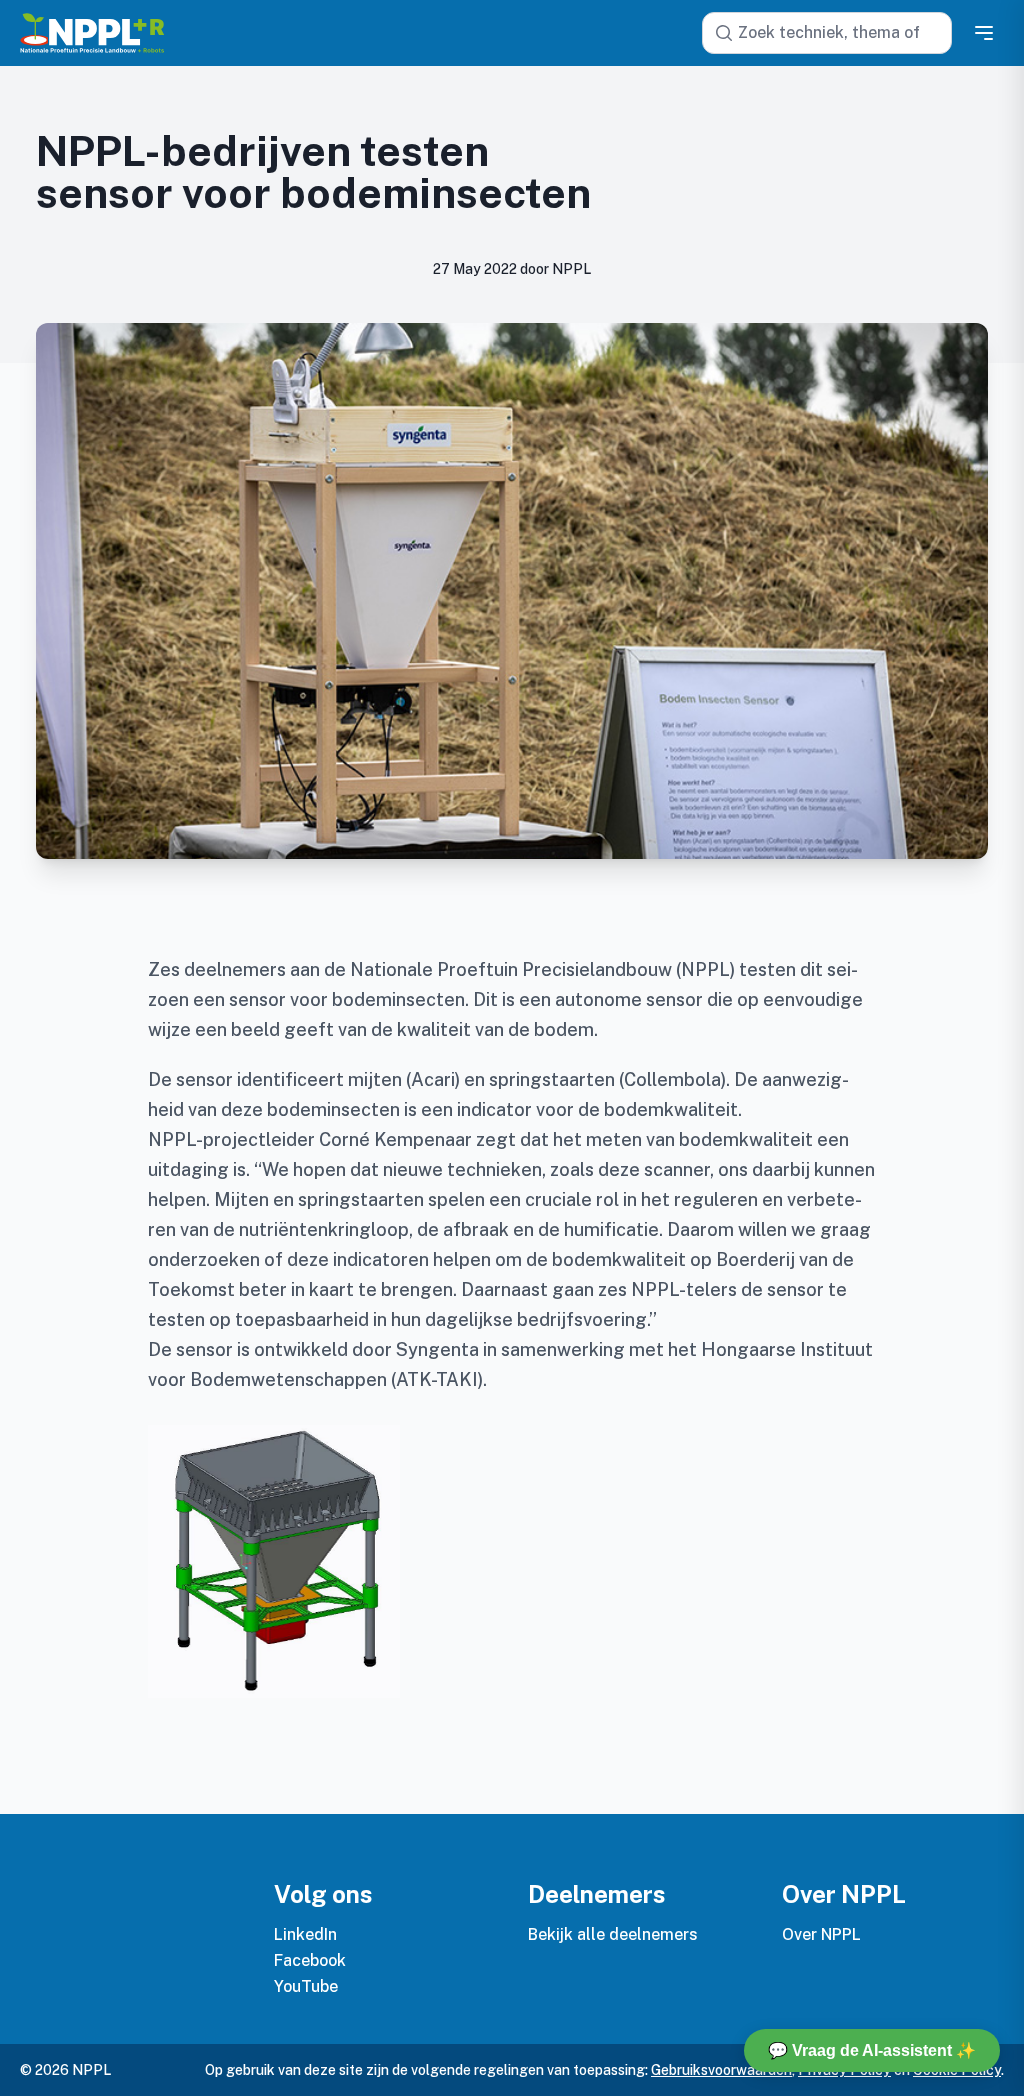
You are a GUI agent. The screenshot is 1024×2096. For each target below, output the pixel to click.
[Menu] (984, 33)
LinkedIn (305, 1934)
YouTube (306, 1986)
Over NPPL (821, 1934)
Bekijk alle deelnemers (613, 1934)
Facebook (310, 1960)
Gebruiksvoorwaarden (721, 2070)
